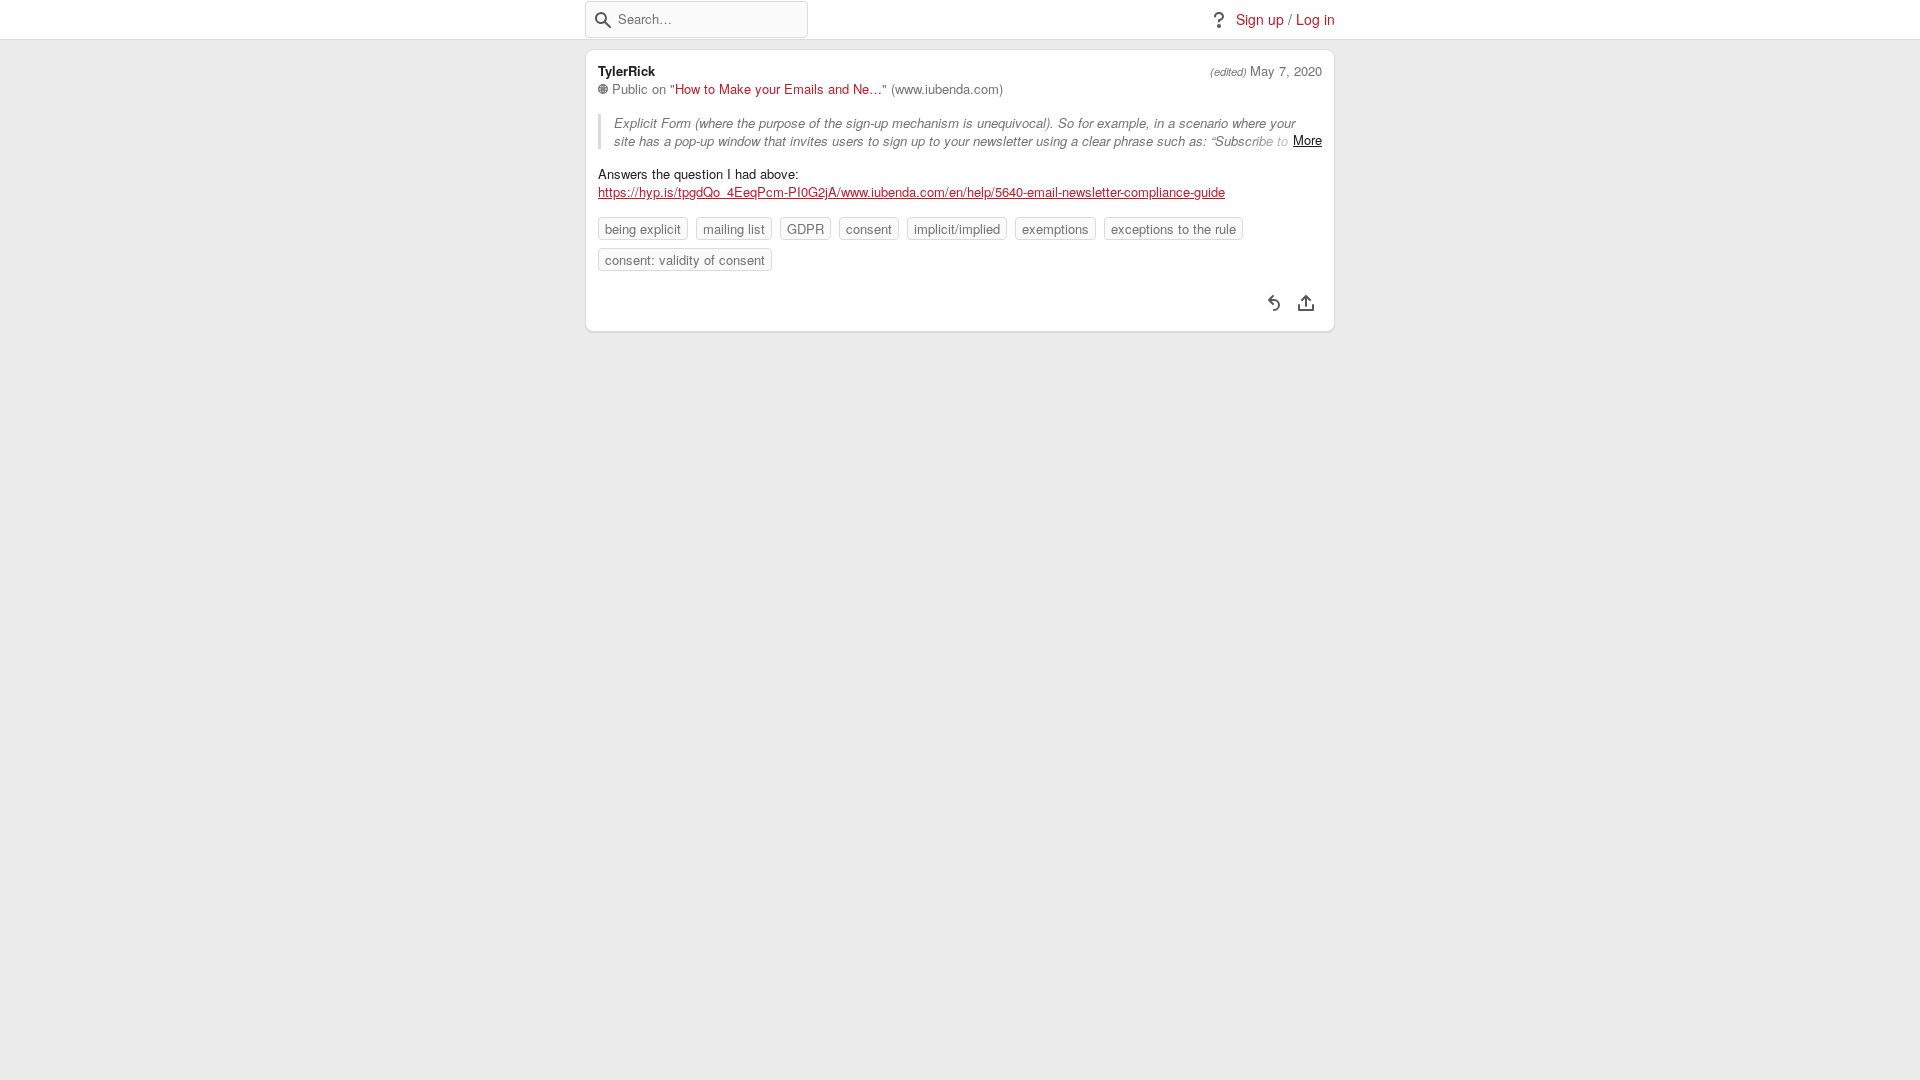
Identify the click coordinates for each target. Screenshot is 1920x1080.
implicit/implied (957, 228)
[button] (603, 20)
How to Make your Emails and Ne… (778, 89)
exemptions (1055, 228)
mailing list (734, 228)
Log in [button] (1315, 19)
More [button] (1307, 140)
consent (869, 228)
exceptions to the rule (1173, 228)
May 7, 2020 (1286, 71)
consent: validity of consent (685, 259)
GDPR (805, 228)
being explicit (643, 228)
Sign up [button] (1260, 19)
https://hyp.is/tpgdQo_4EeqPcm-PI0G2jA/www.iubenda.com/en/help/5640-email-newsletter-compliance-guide (911, 192)
